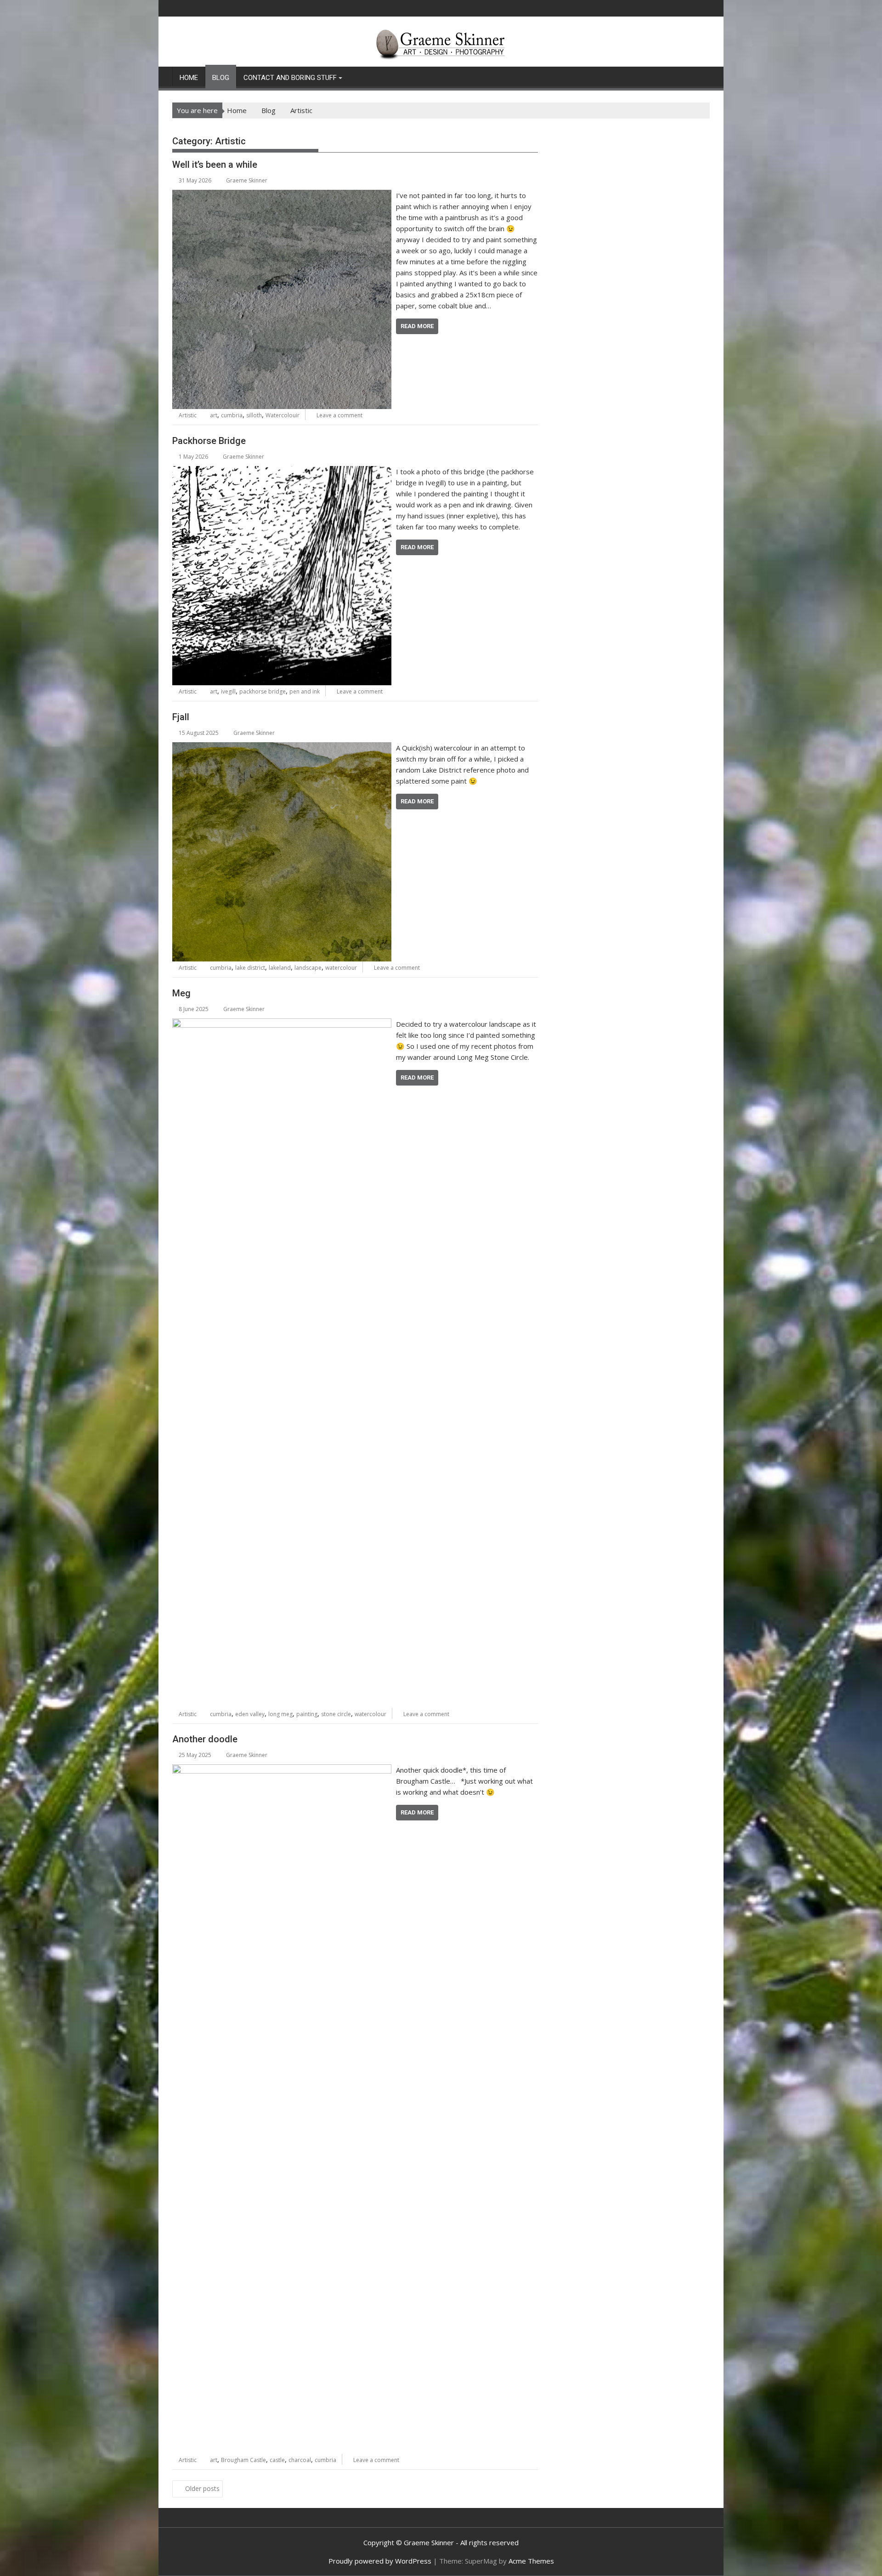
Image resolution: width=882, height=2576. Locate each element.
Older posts (202, 2488)
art (214, 415)
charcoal (300, 2460)
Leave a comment (339, 415)
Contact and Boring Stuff (290, 78)
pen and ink (305, 691)
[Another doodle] (282, 1770)
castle (277, 2460)
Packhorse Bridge (209, 441)
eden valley (250, 1714)
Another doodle (205, 1739)
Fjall (181, 717)
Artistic (188, 415)
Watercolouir (283, 415)
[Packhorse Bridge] (282, 472)
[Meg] (282, 1024)
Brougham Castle (243, 2460)
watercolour (341, 968)
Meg (181, 993)
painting (307, 1714)
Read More (417, 326)
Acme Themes (531, 2561)
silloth (254, 415)
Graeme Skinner (247, 180)
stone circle (336, 1714)
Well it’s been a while (215, 165)
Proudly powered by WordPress (380, 2561)
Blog (221, 78)
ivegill (228, 691)
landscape (308, 968)
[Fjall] (282, 748)
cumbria (232, 415)
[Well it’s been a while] (282, 195)
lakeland (280, 968)
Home (189, 78)
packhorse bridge (263, 691)
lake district (250, 968)
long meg (280, 1714)
